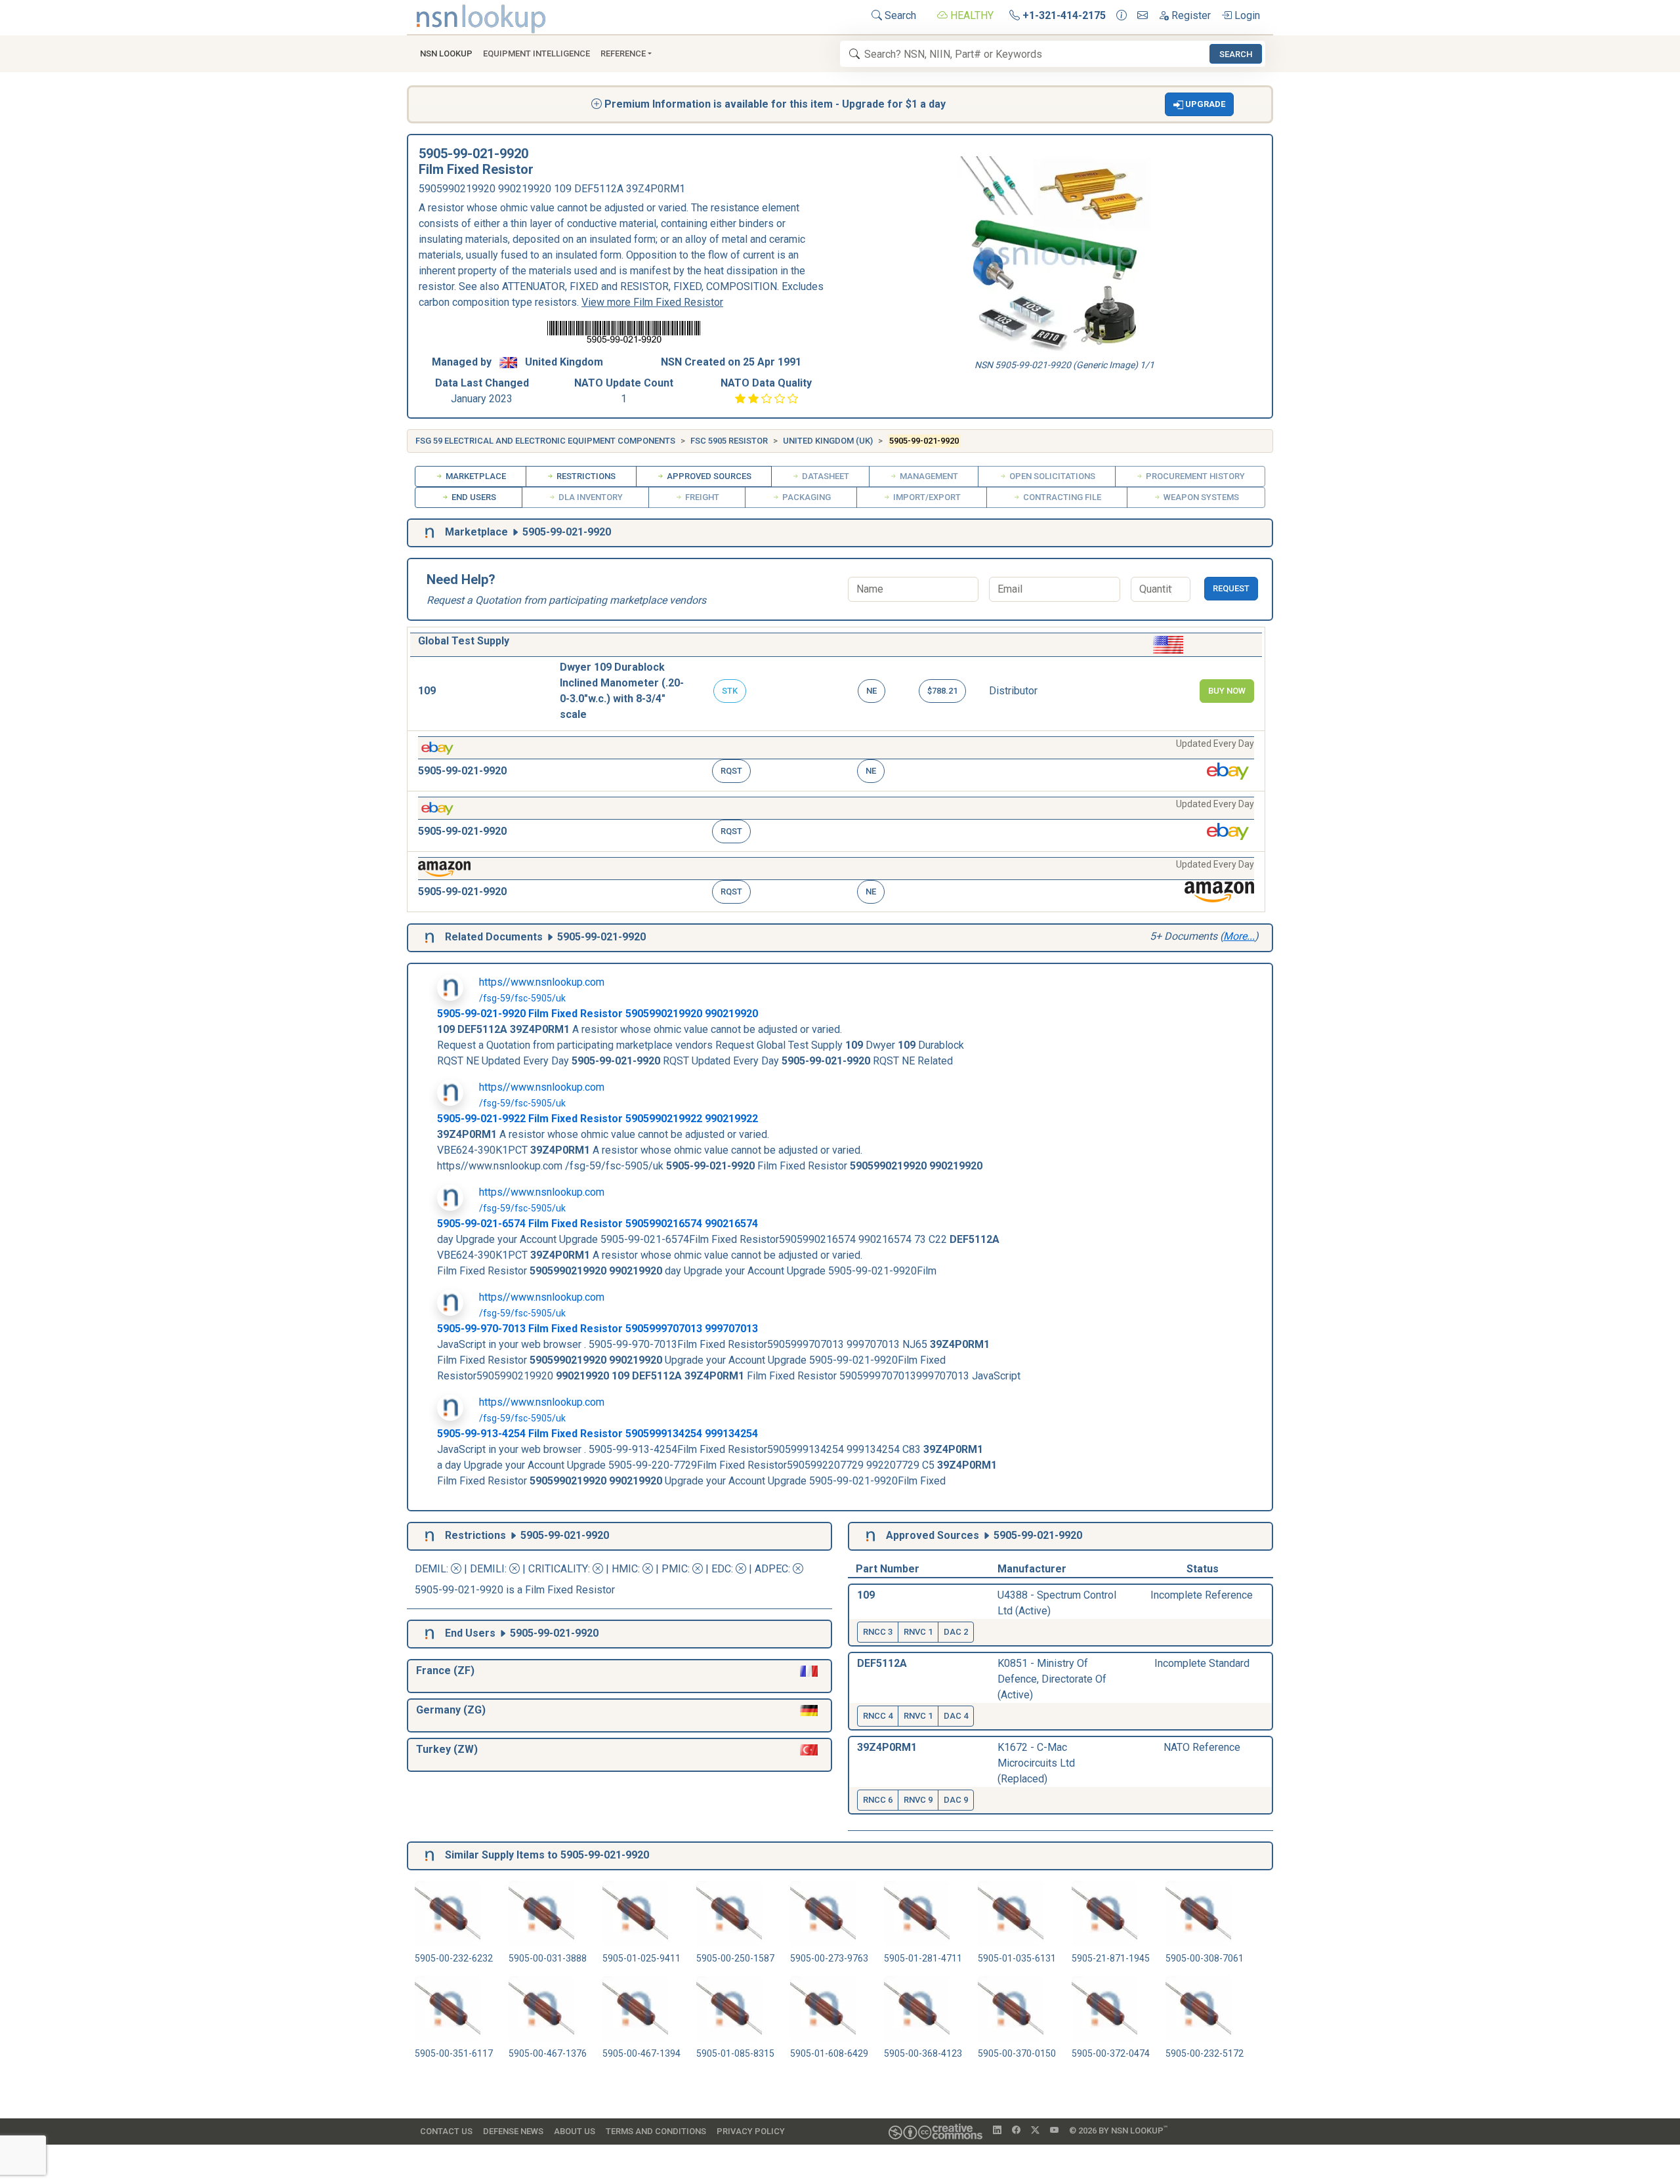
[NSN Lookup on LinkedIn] (997, 2131)
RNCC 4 (878, 1716)
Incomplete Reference (1202, 1595)
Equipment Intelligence (536, 53)
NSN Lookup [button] (446, 53)
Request (1231, 588)
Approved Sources (708, 476)
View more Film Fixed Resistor (652, 302)
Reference (623, 53)
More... (1239, 936)
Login (1246, 15)
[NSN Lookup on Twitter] (1035, 2131)
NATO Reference (1202, 1747)
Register (1190, 15)
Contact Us (446, 2131)
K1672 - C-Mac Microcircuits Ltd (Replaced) (1036, 1763)
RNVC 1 (918, 1632)
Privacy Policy (751, 2131)
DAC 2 (956, 1632)
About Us (575, 2131)
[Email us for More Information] (1143, 16)
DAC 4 (956, 1716)
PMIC (675, 1569)
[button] (1200, 104)
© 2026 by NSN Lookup (1118, 2130)
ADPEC (771, 1569)
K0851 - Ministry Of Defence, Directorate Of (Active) (1052, 1679)
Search (899, 15)
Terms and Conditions (656, 2131)
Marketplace (475, 476)
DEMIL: (433, 1569)
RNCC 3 (878, 1632)
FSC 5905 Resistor (729, 441)
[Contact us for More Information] (1122, 16)
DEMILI (487, 1569)
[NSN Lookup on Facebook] (1016, 2131)
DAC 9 (956, 1800)
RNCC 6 (878, 1800)
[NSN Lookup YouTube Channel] (1054, 2131)
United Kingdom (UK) (828, 441)
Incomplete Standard (1202, 1663)
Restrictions (585, 476)
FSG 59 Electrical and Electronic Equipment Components (545, 441)
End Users (473, 497)
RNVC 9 (918, 1800)
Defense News (513, 2131)
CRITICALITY (558, 1569)
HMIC (625, 1569)
